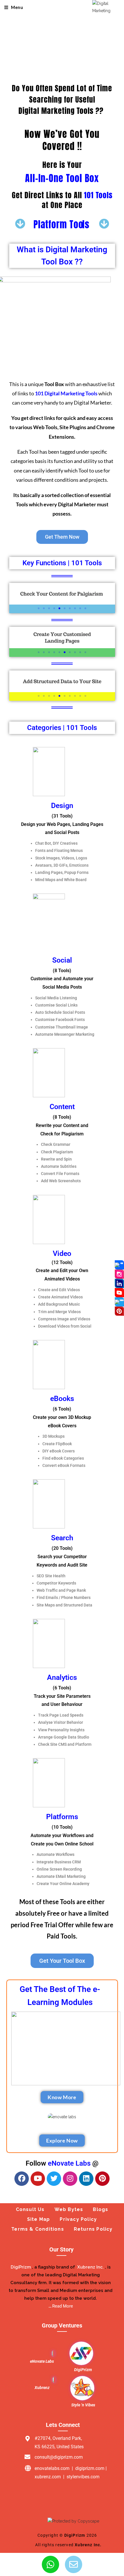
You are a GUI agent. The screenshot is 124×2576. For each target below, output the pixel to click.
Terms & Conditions (38, 2229)
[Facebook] (22, 2179)
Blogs (100, 2209)
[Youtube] (38, 2179)
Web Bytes (69, 2209)
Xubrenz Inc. (88, 2545)
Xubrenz (42, 2388)
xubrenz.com (48, 2477)
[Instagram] (70, 2179)
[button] (39, 608)
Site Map (39, 2219)
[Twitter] (54, 2179)
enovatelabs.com (52, 2468)
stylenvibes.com (83, 2477)
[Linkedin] (86, 2179)
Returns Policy (93, 2229)
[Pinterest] (102, 2179)
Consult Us (30, 2209)
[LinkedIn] (119, 1283)
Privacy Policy (78, 2219)
